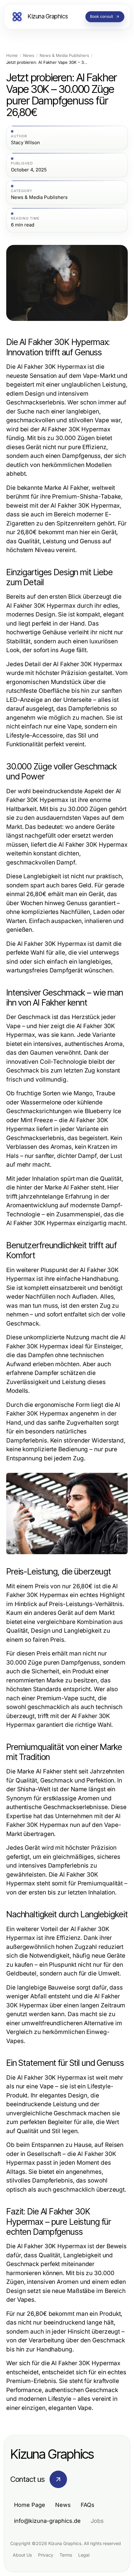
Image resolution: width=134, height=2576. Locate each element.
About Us (22, 2555)
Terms (66, 2555)
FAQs (88, 2505)
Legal (84, 2555)
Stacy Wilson (25, 143)
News (29, 56)
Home (12, 56)
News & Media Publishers (64, 56)
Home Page (30, 2505)
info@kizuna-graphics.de (47, 2521)
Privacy (46, 2555)
